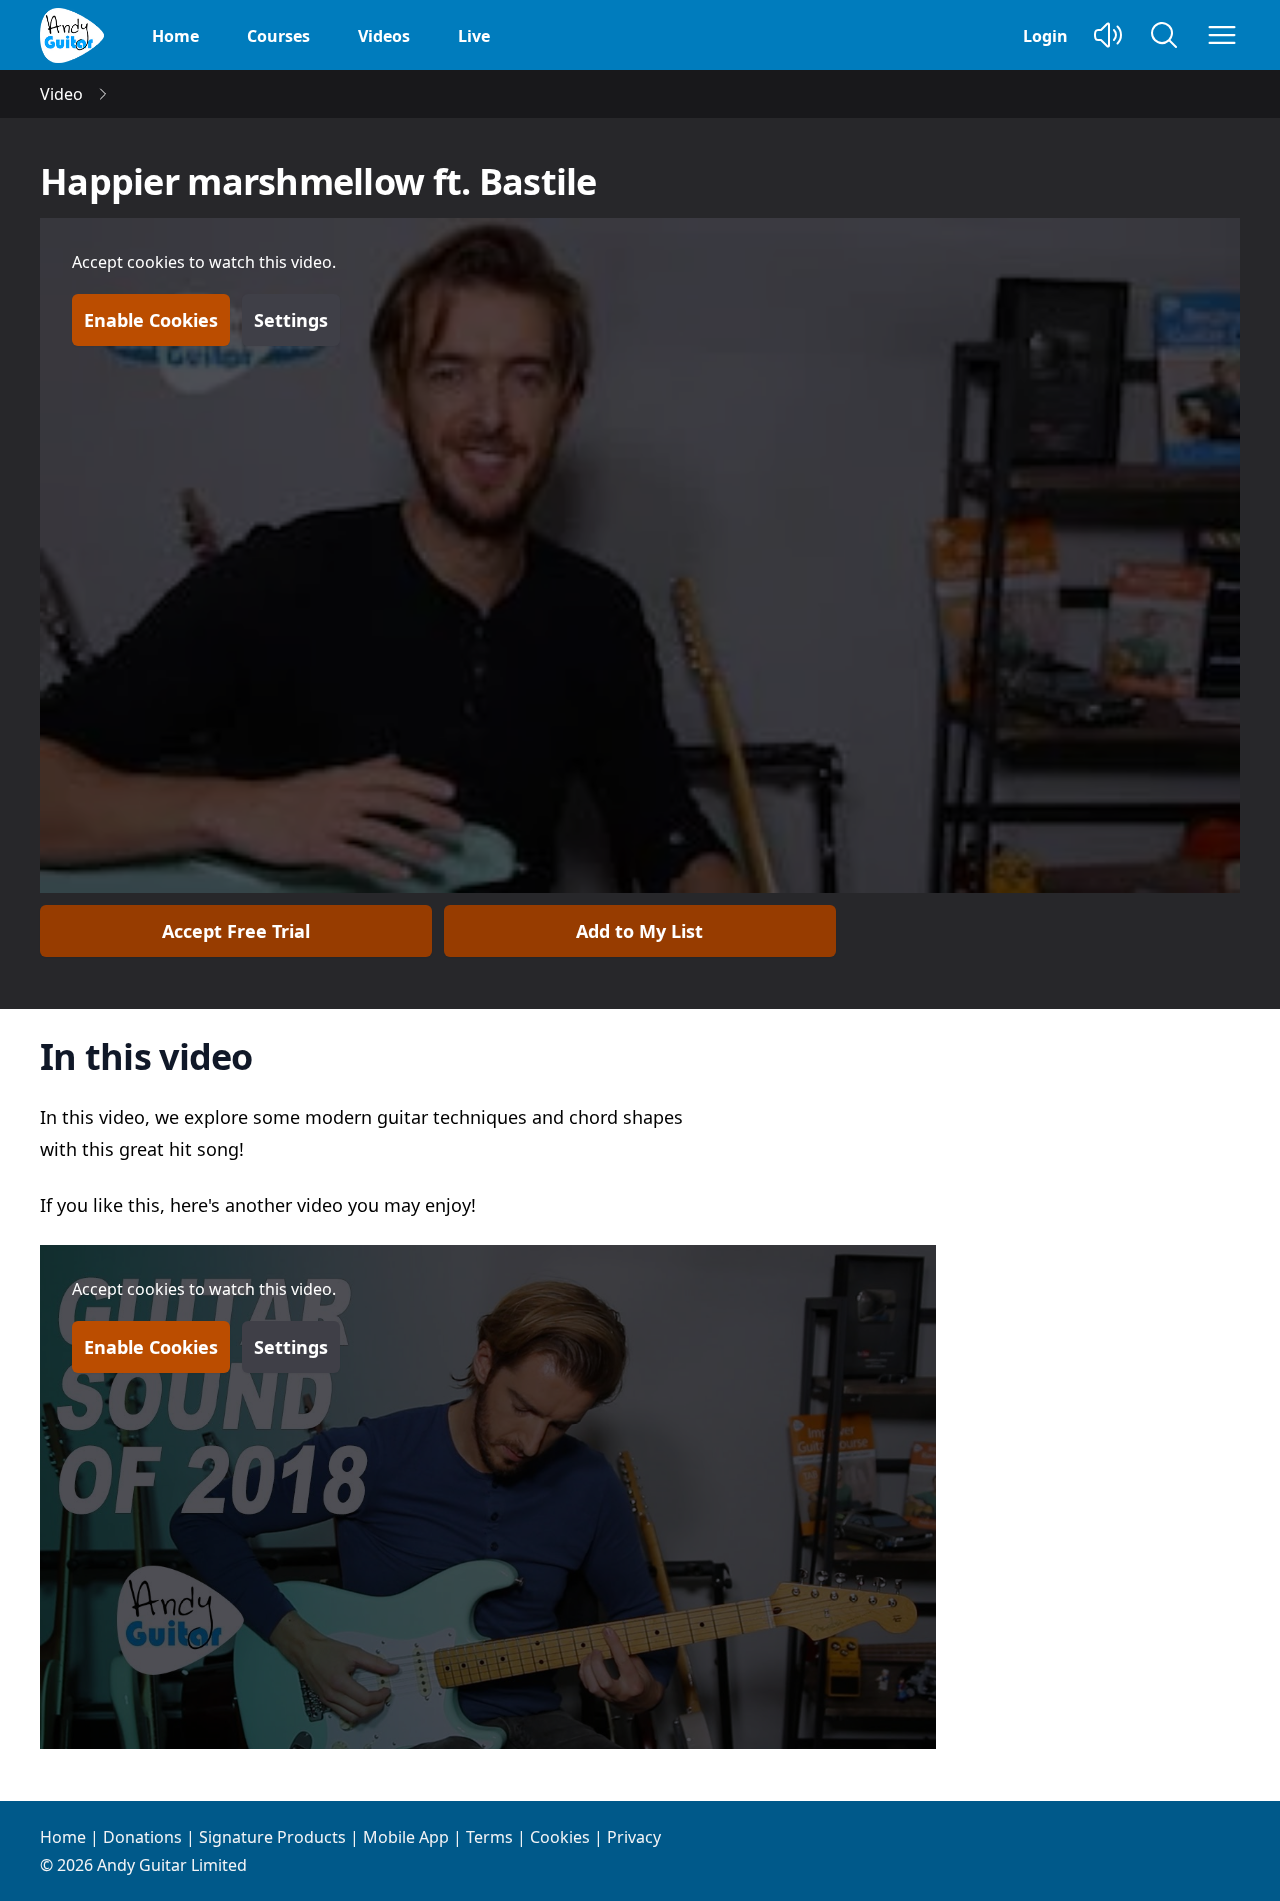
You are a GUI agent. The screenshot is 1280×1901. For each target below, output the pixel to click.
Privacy (634, 1837)
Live (474, 36)
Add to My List (639, 931)
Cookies (560, 1837)
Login (1045, 36)
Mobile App (406, 1837)
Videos (384, 36)
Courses (278, 36)
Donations (142, 1837)
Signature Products (272, 1837)
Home (175, 36)
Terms (489, 1837)
